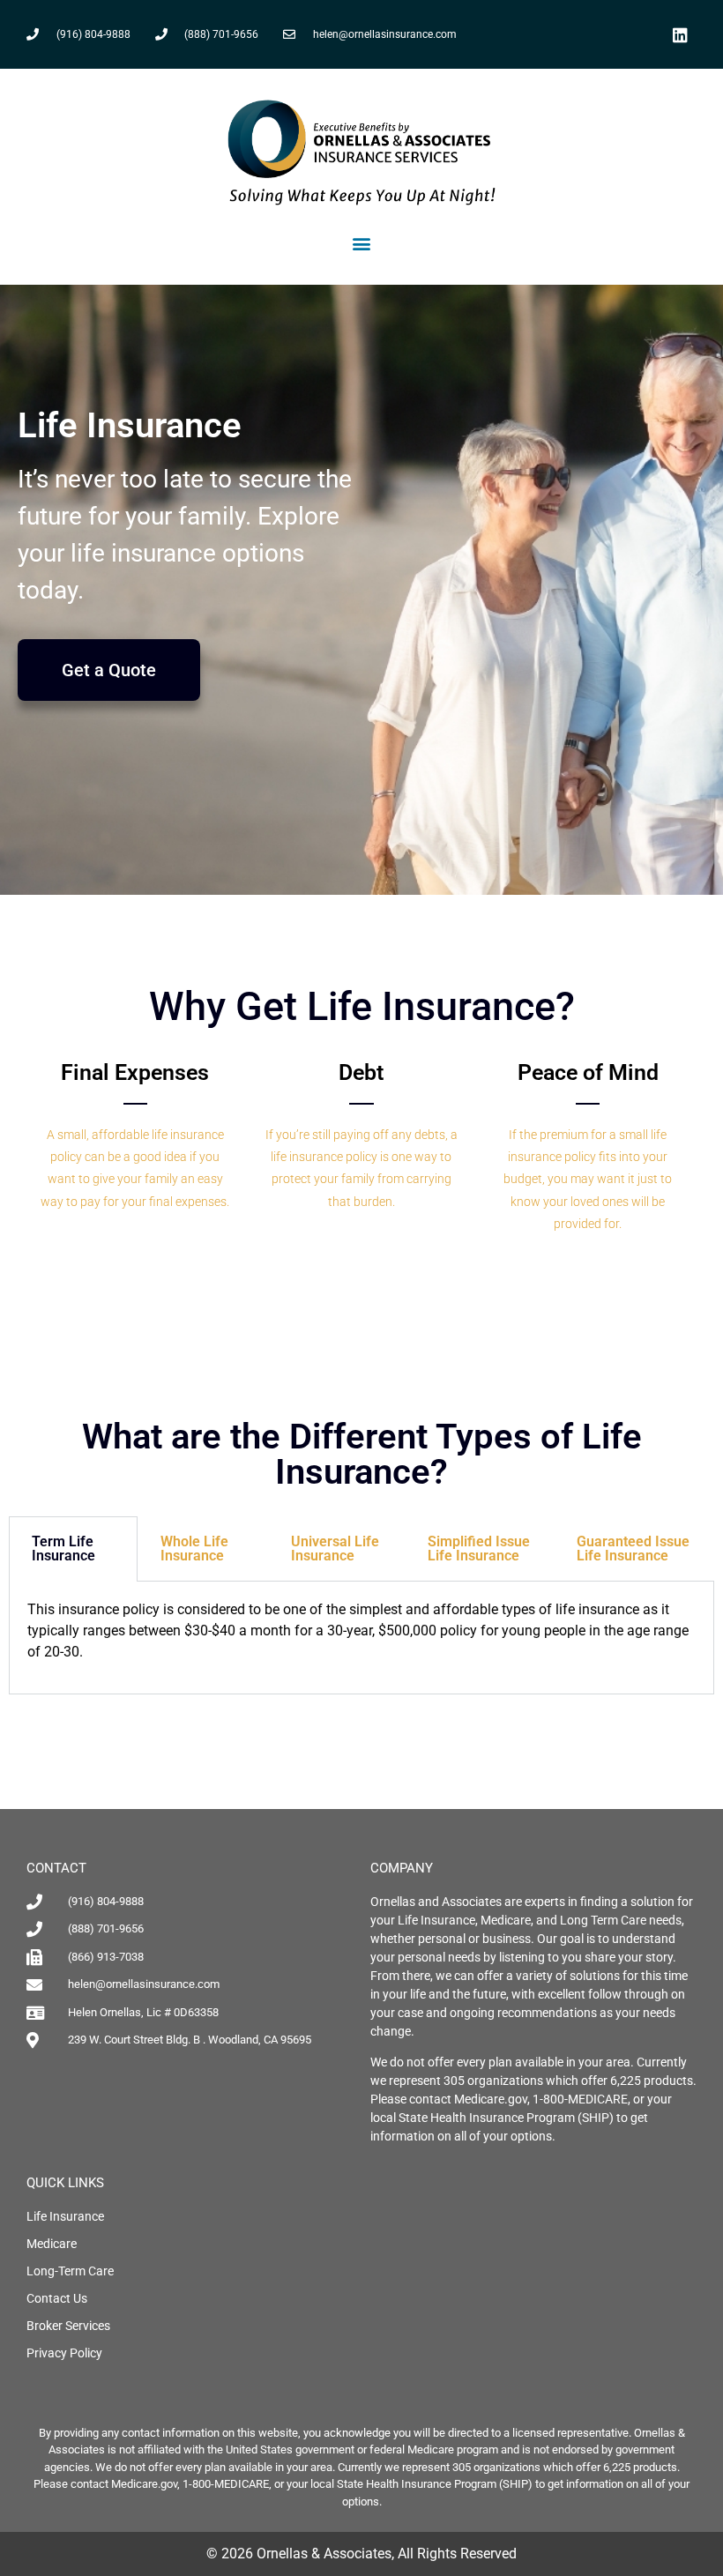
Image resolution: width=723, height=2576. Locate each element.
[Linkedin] (680, 34)
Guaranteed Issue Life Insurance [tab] (633, 1549)
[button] (362, 244)
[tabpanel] (361, 1638)
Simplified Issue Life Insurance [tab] (479, 1549)
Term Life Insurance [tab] (63, 1549)
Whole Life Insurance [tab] (194, 1549)
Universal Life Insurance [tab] (335, 1549)
